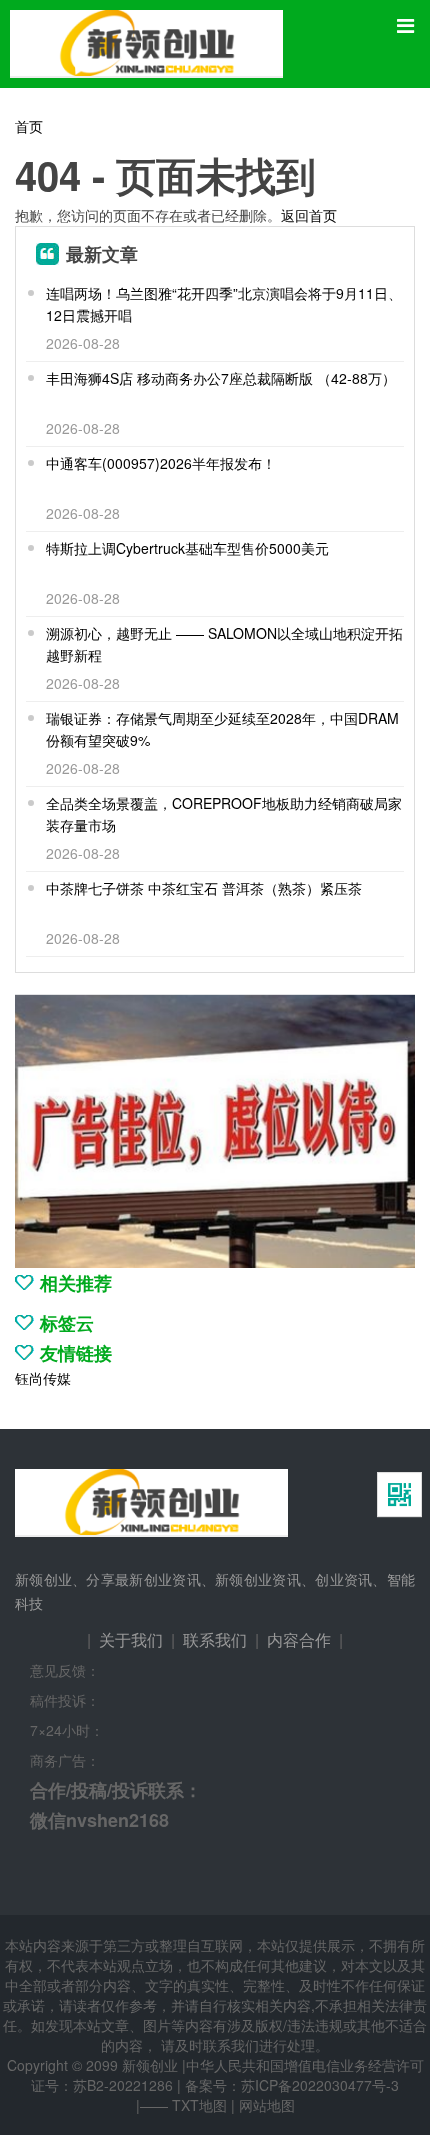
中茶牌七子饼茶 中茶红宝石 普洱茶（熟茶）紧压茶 (204, 888)
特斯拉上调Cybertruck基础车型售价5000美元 (187, 548)
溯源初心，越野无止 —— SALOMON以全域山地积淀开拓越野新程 (224, 644)
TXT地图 (199, 2105)
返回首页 (309, 215)
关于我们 (131, 1639)
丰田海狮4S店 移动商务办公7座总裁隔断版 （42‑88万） (221, 378)
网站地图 (267, 2105)
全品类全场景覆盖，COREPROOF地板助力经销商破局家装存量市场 (224, 814)
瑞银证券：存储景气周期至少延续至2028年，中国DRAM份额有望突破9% (222, 729)
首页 (29, 126)
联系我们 (215, 1639)
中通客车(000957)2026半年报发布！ (161, 463)
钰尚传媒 (43, 1378)
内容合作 (299, 1639)
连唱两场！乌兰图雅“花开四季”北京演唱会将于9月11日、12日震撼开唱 (224, 304)
